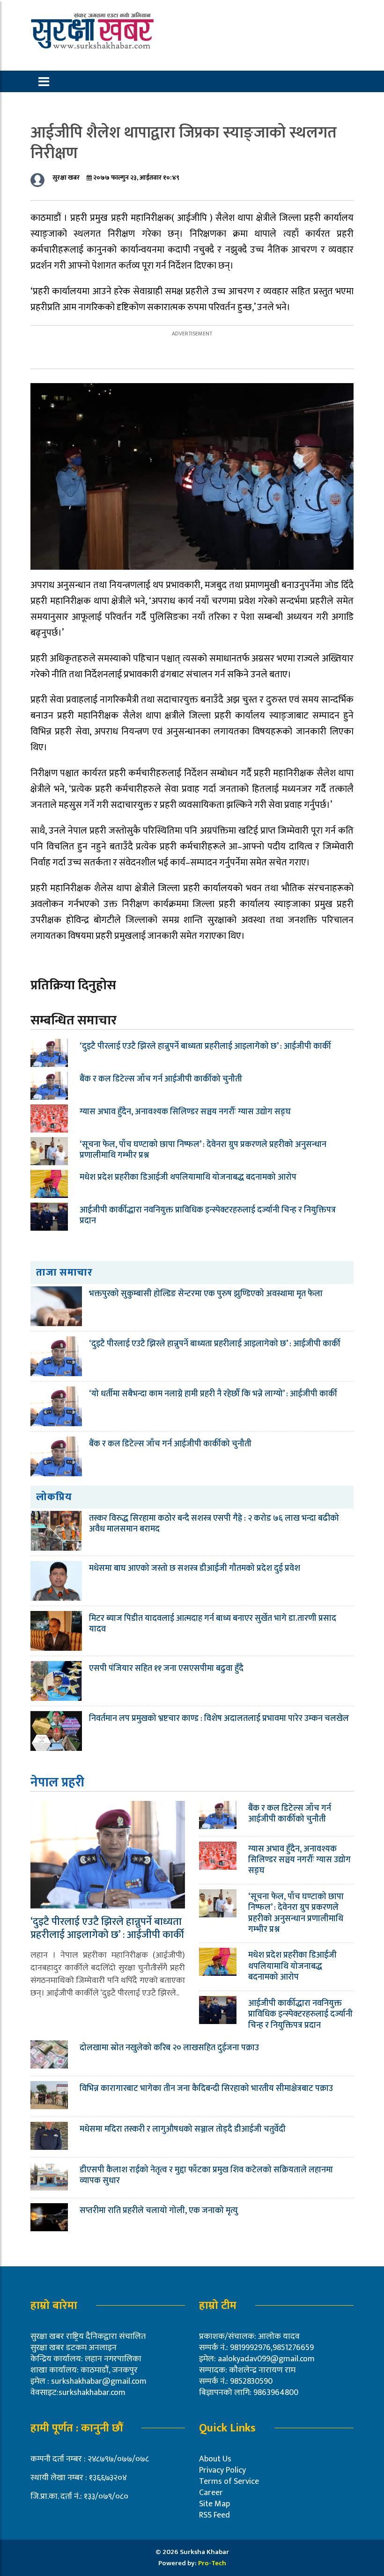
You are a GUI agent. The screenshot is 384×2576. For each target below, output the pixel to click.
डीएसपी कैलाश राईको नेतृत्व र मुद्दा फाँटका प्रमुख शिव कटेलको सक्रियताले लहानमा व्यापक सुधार (206, 2175)
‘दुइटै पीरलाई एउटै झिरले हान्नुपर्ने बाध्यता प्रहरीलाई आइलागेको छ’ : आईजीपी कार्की (205, 1046)
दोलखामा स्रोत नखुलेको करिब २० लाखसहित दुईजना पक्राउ (169, 2048)
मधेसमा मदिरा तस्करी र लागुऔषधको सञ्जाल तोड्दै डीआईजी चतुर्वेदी (183, 2129)
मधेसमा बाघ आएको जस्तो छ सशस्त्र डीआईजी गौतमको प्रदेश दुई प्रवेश (195, 1568)
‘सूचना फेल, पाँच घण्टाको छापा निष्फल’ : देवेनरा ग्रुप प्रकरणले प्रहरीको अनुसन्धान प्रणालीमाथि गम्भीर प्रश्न (203, 1150)
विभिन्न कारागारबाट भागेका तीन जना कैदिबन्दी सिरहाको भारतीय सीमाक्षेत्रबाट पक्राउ (207, 2089)
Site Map (214, 2504)
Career (211, 2493)
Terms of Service (229, 2482)
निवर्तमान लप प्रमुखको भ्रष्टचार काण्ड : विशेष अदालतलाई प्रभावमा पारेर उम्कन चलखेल (219, 1719)
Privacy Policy (222, 2470)
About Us (215, 2459)
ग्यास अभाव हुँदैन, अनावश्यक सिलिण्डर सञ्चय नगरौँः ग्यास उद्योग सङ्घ (185, 1112)
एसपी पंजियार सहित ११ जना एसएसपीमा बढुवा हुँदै (166, 1669)
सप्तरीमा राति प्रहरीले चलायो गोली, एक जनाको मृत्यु (159, 2211)
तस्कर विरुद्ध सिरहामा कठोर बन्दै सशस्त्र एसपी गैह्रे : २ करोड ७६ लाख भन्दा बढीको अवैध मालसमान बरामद (214, 1524)
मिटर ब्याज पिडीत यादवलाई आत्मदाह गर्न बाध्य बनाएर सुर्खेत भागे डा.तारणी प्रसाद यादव (213, 1624)
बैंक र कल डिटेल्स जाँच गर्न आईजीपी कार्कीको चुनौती (161, 1079)
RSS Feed (214, 2515)
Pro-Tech (212, 2563)
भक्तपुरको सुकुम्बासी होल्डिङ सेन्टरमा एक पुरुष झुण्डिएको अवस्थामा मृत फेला (206, 1294)
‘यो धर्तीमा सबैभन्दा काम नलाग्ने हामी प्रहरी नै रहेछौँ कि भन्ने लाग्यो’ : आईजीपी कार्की (213, 1394)
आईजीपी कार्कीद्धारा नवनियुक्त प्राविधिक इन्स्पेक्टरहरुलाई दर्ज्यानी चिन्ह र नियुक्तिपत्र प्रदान (208, 1215)
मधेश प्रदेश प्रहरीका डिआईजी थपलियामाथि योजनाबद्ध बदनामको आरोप (188, 1177)
